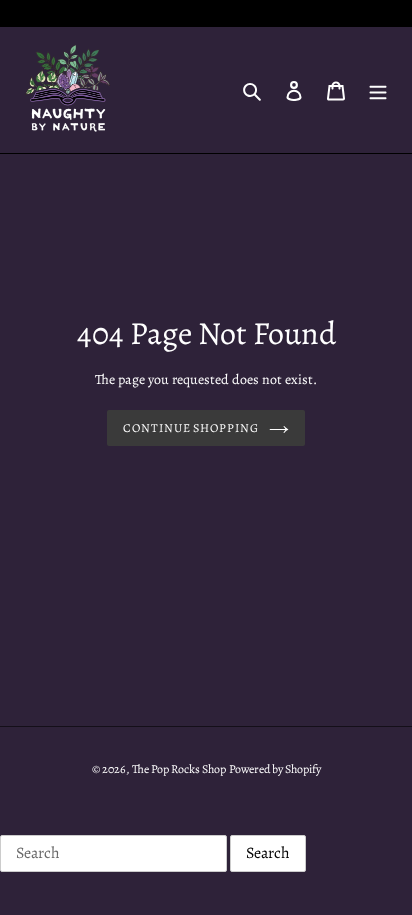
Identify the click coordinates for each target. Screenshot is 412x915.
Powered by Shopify (275, 769)
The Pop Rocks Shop (179, 769)
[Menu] (378, 89)
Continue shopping (191, 428)
